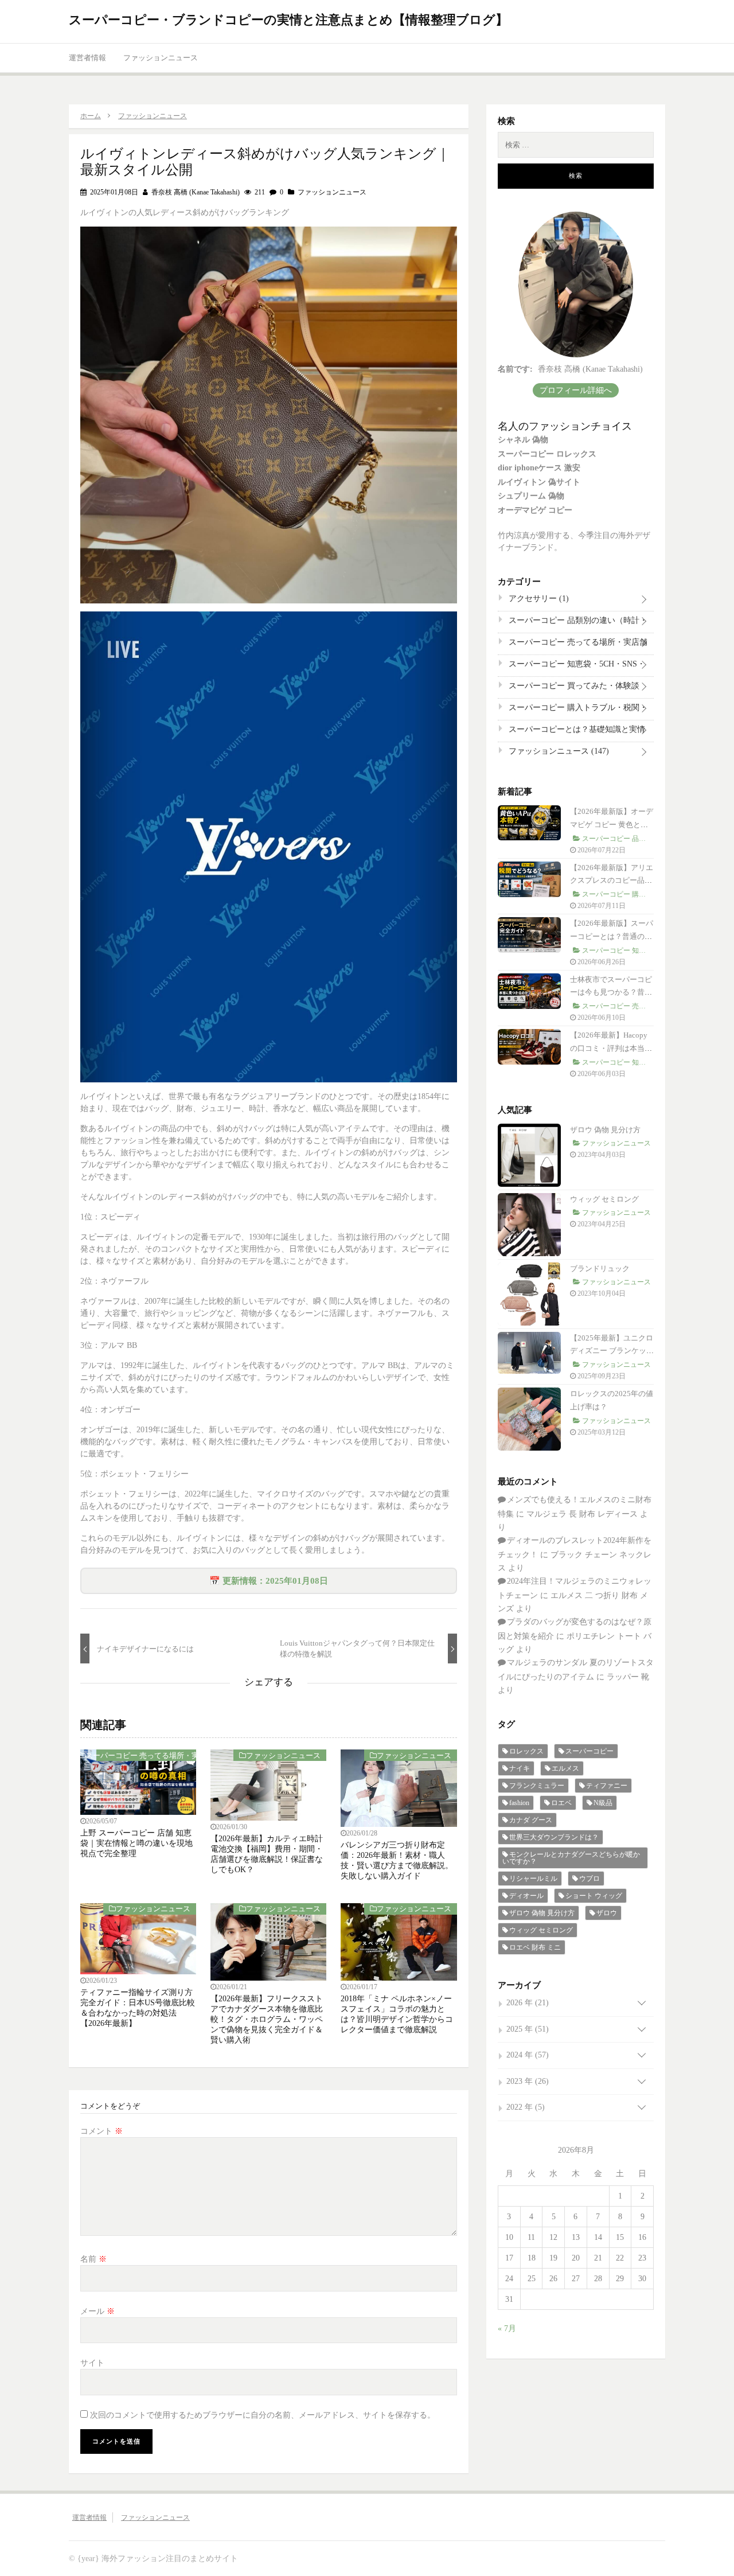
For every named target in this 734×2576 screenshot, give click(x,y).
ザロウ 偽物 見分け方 (605, 1130)
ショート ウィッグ (594, 1896)
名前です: (515, 369)
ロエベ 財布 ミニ (535, 1947)
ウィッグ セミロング (604, 1199)
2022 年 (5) (526, 2107)
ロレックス (526, 1751)
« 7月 (507, 2328)
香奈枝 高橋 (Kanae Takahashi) (195, 192)
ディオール (526, 1896)
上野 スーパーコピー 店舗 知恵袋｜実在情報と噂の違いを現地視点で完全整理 (136, 1843)
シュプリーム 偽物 (531, 496)
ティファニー (607, 1786)
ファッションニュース (161, 58)
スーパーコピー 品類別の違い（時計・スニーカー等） (577, 623)
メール (97, 2311)
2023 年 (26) (528, 2081)
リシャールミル (533, 1879)
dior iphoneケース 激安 (539, 468)
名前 (93, 2259)
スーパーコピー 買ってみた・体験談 (573, 688)
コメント (101, 2131)
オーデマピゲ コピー (535, 510)
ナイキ (520, 1768)
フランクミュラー (537, 1786)
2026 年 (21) (528, 2003)
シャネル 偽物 (523, 440)
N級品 (603, 1803)
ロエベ (561, 1803)
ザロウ (607, 1913)
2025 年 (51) (528, 2029)
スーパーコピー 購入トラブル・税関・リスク (577, 710)
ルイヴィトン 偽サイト (539, 482)
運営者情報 (87, 58)
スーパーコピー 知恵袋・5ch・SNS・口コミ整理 (576, 667)
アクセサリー (538, 599)
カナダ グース (531, 1820)
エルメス (565, 1768)
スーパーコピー (589, 1751)
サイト (92, 2363)
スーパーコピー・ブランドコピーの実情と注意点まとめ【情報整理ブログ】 (288, 20)
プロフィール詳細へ (576, 390)
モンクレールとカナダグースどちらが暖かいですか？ (571, 1858)
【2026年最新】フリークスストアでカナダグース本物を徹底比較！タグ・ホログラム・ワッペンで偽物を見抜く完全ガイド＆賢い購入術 (267, 2019)
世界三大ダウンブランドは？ (554, 1837)
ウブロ (589, 1879)
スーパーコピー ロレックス (547, 454)
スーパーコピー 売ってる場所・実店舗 (146, 1755)
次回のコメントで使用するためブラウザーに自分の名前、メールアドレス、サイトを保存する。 (263, 2415)
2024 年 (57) (528, 2055)
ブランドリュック (600, 1268)
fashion (519, 1803)
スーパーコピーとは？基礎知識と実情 (576, 732)
